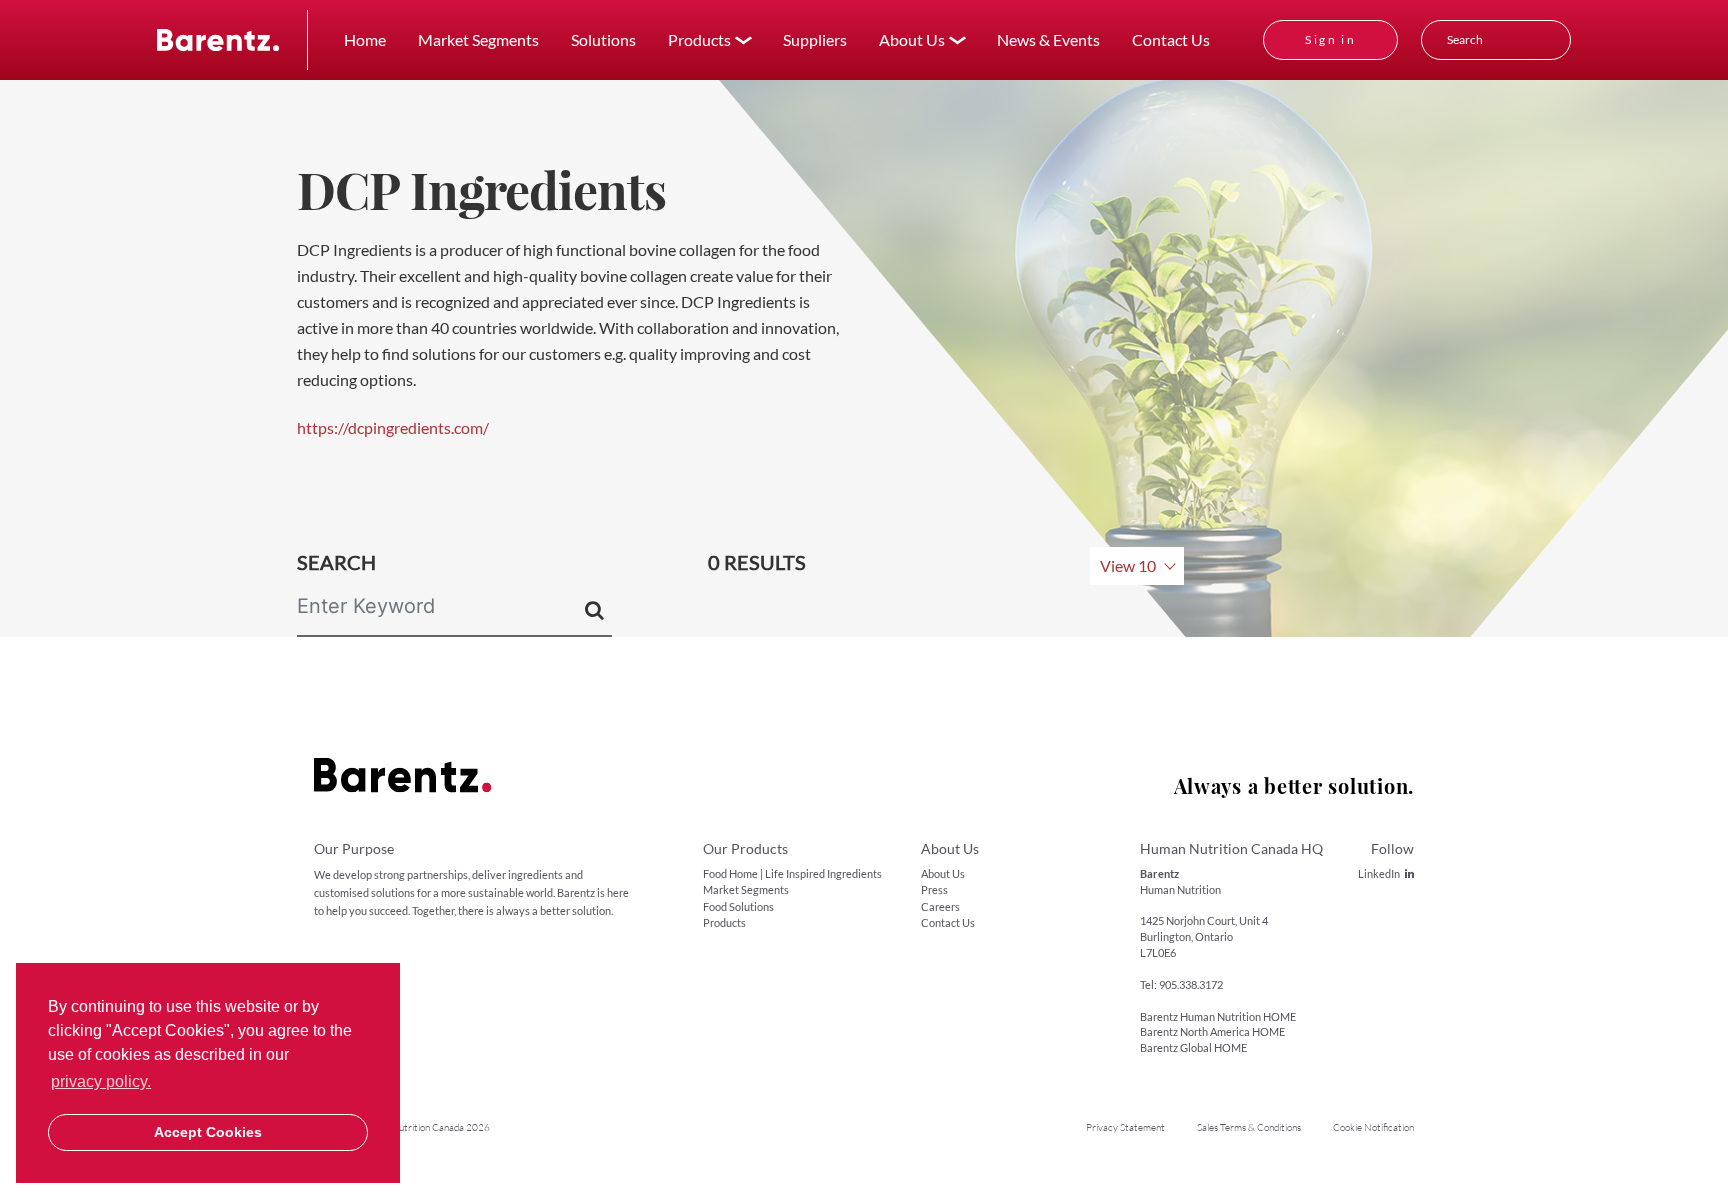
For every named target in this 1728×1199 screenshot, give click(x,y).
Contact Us (1171, 39)
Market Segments (478, 39)
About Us (943, 873)
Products (724, 922)
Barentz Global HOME (1193, 1047)
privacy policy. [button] (101, 1081)
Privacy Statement (1125, 1127)
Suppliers (815, 39)
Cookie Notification (1373, 1127)
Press (934, 889)
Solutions (603, 39)
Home (365, 39)
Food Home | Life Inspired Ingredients (792, 873)
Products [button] (699, 39)
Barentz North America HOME (1212, 1031)
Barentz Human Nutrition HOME (1218, 1016)
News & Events (1048, 39)
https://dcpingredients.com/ (393, 427)
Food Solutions (738, 906)
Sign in (1330, 39)
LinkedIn (1379, 873)
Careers (940, 906)
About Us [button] (912, 39)
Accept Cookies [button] (208, 1132)
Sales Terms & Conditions (1249, 1127)
